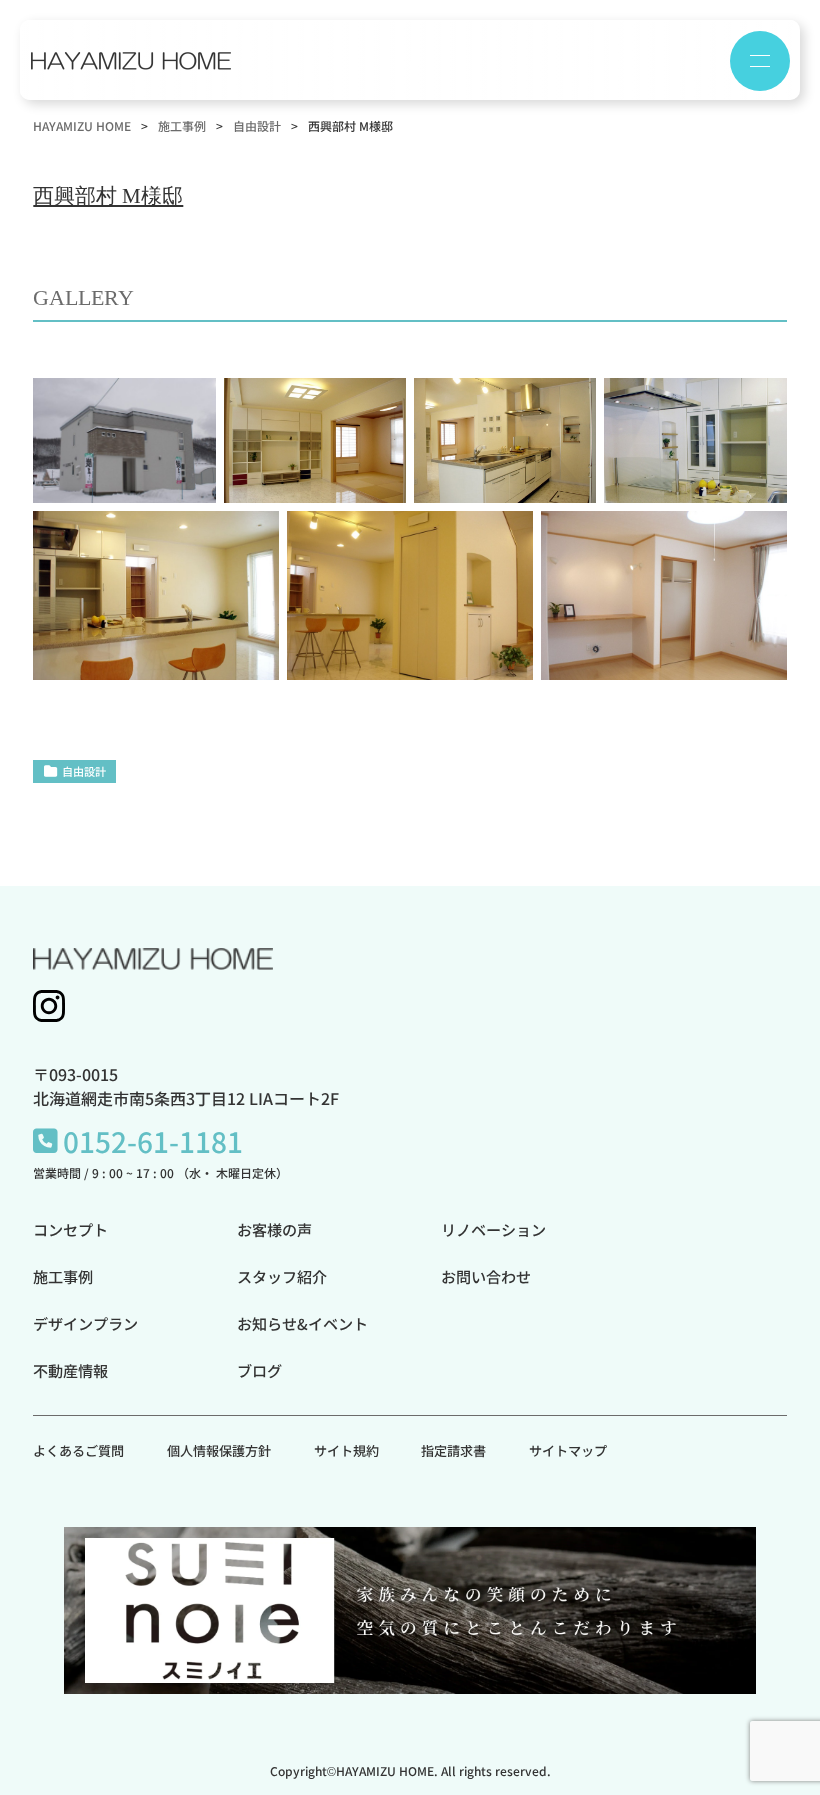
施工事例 (63, 1276)
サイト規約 (346, 1450)
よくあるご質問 (78, 1450)
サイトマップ (568, 1450)
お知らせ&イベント (302, 1323)
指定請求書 (453, 1450)
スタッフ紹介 (282, 1276)
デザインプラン (85, 1323)
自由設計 (84, 771)
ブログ (259, 1370)
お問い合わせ (486, 1276)
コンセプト (70, 1229)
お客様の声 (274, 1229)
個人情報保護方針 (219, 1450)
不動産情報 (70, 1370)
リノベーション (493, 1229)
